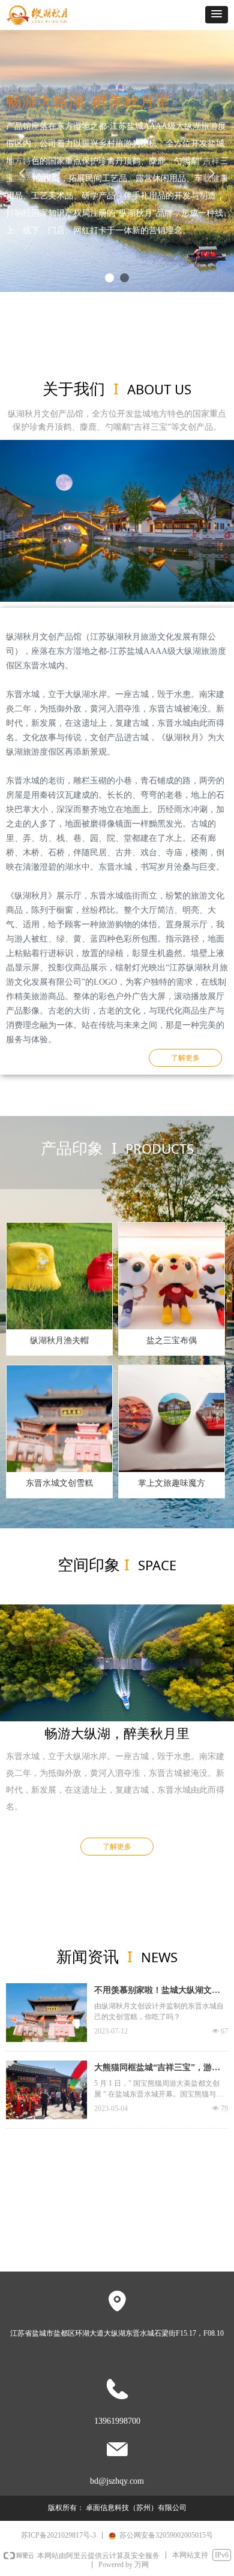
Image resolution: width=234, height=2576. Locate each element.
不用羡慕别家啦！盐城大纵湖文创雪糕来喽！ (157, 1992)
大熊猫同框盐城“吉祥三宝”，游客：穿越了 (153, 2069)
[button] (217, 15)
